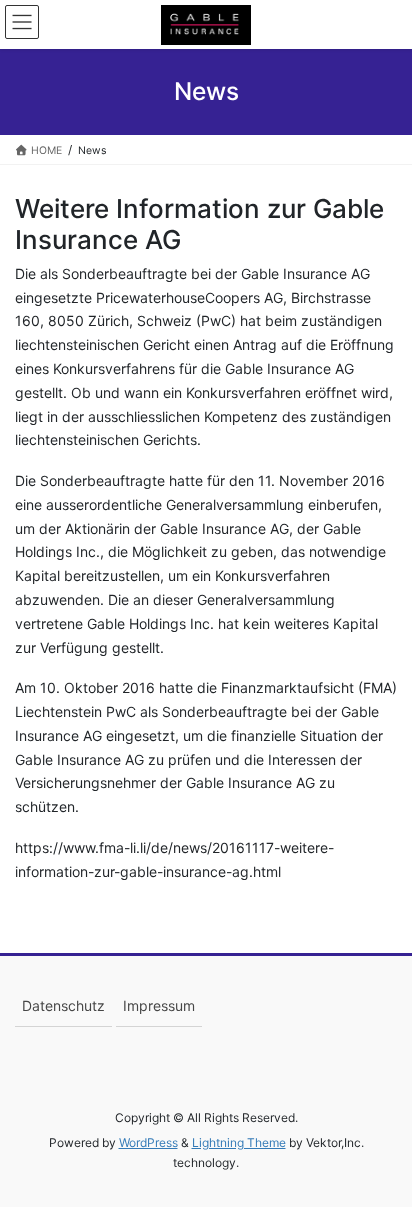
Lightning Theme (239, 1142)
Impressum (159, 1005)
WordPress (148, 1142)
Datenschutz (63, 1005)
